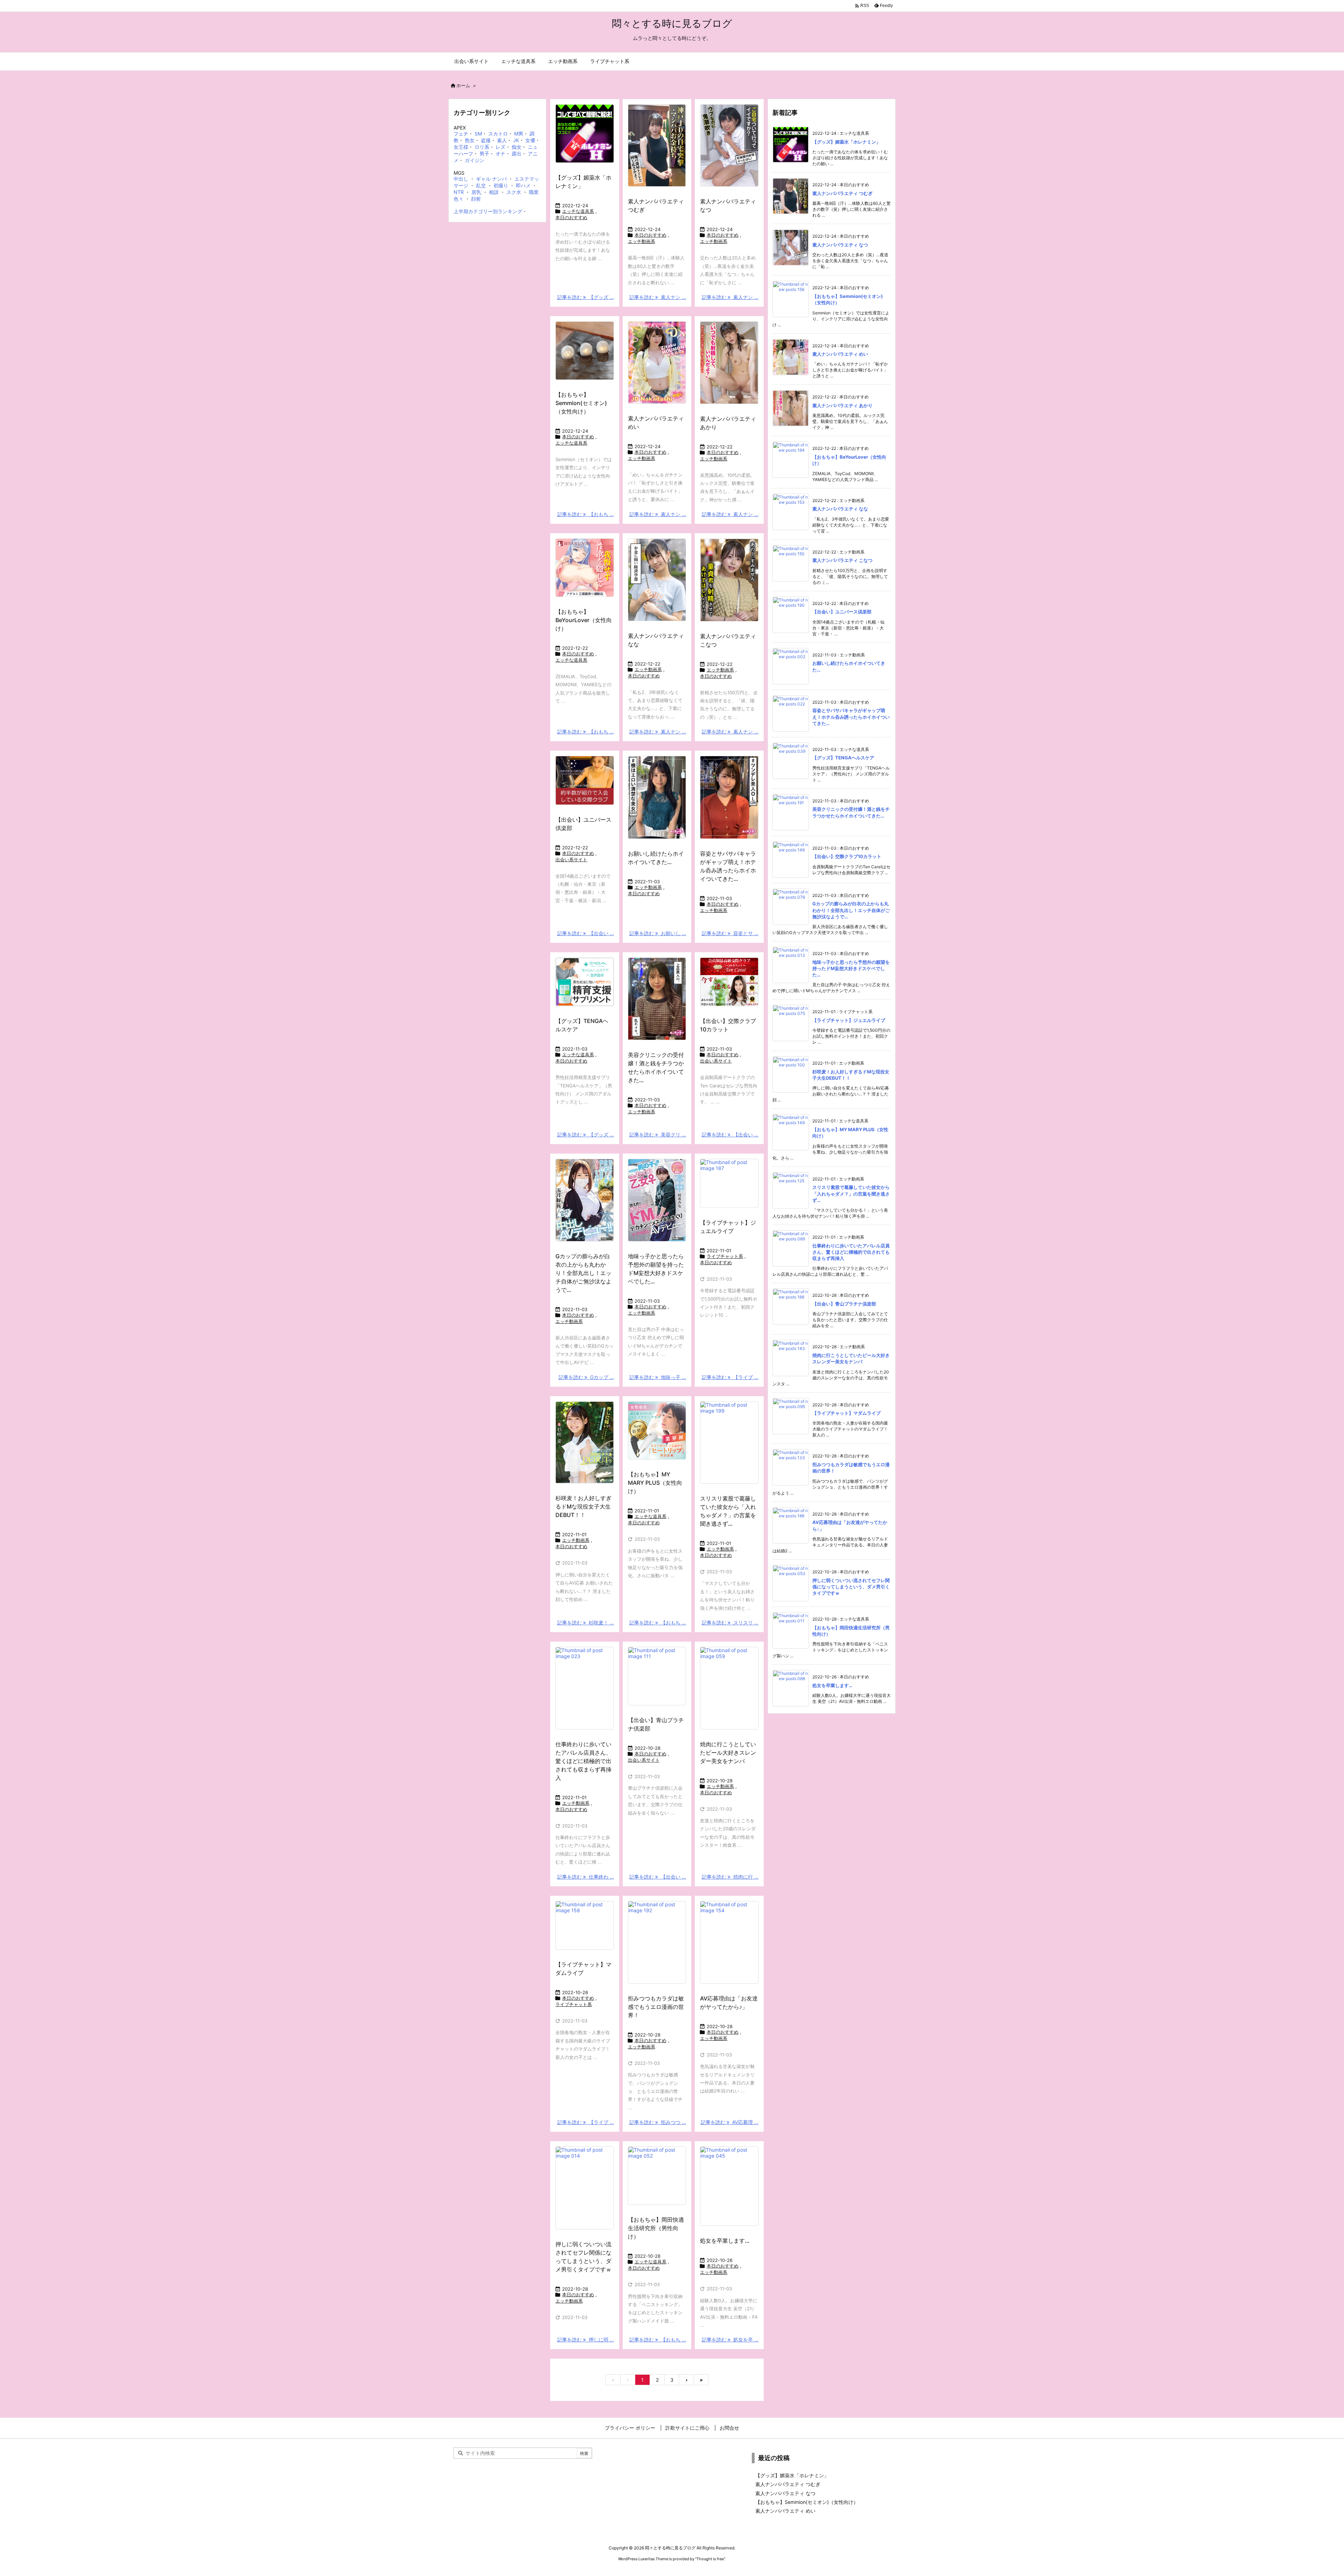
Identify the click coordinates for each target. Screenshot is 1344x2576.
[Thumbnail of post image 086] (657, 2176)
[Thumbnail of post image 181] (585, 1200)
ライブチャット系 (725, 1256)
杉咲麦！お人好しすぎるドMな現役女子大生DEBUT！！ (583, 1506)
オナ (500, 154)
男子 (484, 154)
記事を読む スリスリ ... (730, 1623)
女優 (530, 140)
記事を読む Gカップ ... (586, 1377)
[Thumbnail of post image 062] (657, 1942)
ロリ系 (482, 147)
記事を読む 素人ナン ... (658, 297)
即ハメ (523, 185)
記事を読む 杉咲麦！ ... (586, 1623)
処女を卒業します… (725, 2241)
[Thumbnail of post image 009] (729, 580)
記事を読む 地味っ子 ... (658, 1377)
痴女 (517, 147)
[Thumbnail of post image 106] (729, 1942)
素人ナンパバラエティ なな (840, 509)
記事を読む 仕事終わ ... (586, 1877)
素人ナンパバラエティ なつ (840, 245)
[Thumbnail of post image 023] (585, 982)
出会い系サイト (571, 859)
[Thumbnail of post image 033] (585, 351)
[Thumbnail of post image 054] (729, 982)
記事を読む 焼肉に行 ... (730, 1877)
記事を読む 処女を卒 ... (730, 2340)
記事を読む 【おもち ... (586, 514)
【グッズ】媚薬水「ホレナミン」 (846, 142)
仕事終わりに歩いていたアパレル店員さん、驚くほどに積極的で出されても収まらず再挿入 (583, 1761)
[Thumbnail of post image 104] (585, 780)
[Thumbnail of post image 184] (657, 797)
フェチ (461, 134)
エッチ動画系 (642, 241)
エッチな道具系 (578, 211)
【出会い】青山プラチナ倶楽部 (844, 1304)
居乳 (476, 192)
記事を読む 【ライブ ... (730, 1377)
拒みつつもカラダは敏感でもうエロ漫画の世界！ (656, 2007)
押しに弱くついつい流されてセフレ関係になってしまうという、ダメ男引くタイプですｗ (851, 1587)
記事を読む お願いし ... (658, 933)
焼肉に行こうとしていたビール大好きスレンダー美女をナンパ (728, 1753)
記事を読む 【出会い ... (586, 933)
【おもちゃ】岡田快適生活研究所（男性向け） (656, 2228)
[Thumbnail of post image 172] (657, 999)
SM (478, 134)
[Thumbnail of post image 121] (585, 2188)
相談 (494, 192)
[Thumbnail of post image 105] (585, 1925)
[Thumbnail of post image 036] (657, 146)
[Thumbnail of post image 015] (585, 134)
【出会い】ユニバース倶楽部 (842, 612)
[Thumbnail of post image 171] (585, 1443)
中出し (461, 179)
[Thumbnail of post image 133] (657, 580)
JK (516, 140)
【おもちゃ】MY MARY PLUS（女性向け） (655, 1483)
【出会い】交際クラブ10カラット (847, 856)
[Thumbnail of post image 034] (585, 568)
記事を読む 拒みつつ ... (658, 2122)
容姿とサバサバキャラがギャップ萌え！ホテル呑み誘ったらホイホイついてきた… (851, 717)
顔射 (476, 199)
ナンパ (499, 179)
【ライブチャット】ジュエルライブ (849, 1020)
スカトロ (498, 134)
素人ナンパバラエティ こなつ (842, 560)
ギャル (483, 179)
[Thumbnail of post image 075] (729, 1183)
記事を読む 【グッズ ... (586, 297)
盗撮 (486, 140)
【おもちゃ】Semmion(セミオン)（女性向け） (581, 403)
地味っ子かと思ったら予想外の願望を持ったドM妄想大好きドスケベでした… (851, 968)
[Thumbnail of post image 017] (729, 146)
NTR (459, 192)
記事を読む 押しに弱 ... (586, 2340)
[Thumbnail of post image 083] (585, 1688)
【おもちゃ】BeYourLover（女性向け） (584, 620)
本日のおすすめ (571, 217)
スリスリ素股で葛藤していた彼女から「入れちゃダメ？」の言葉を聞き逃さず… (851, 1193)
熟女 (470, 140)
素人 (502, 140)
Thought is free (710, 2559)
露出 (517, 154)
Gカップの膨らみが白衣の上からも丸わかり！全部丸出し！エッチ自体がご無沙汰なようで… (583, 1273)
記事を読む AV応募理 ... (730, 2122)
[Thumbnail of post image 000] (729, 363)
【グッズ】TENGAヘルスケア (843, 758)
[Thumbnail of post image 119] (657, 1200)
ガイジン (475, 160)
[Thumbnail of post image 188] (729, 2186)
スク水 (514, 192)
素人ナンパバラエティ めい (840, 354)
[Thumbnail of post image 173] (657, 363)
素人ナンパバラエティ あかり (842, 405)
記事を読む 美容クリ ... (658, 1134)
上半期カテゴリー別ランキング (488, 211)
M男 (519, 134)
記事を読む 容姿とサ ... (730, 933)
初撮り (501, 185)
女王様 (461, 147)
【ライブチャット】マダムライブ (846, 1413)
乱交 (481, 185)
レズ (500, 147)
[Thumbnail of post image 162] (729, 1688)
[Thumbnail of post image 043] (729, 797)
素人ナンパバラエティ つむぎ (842, 193)
